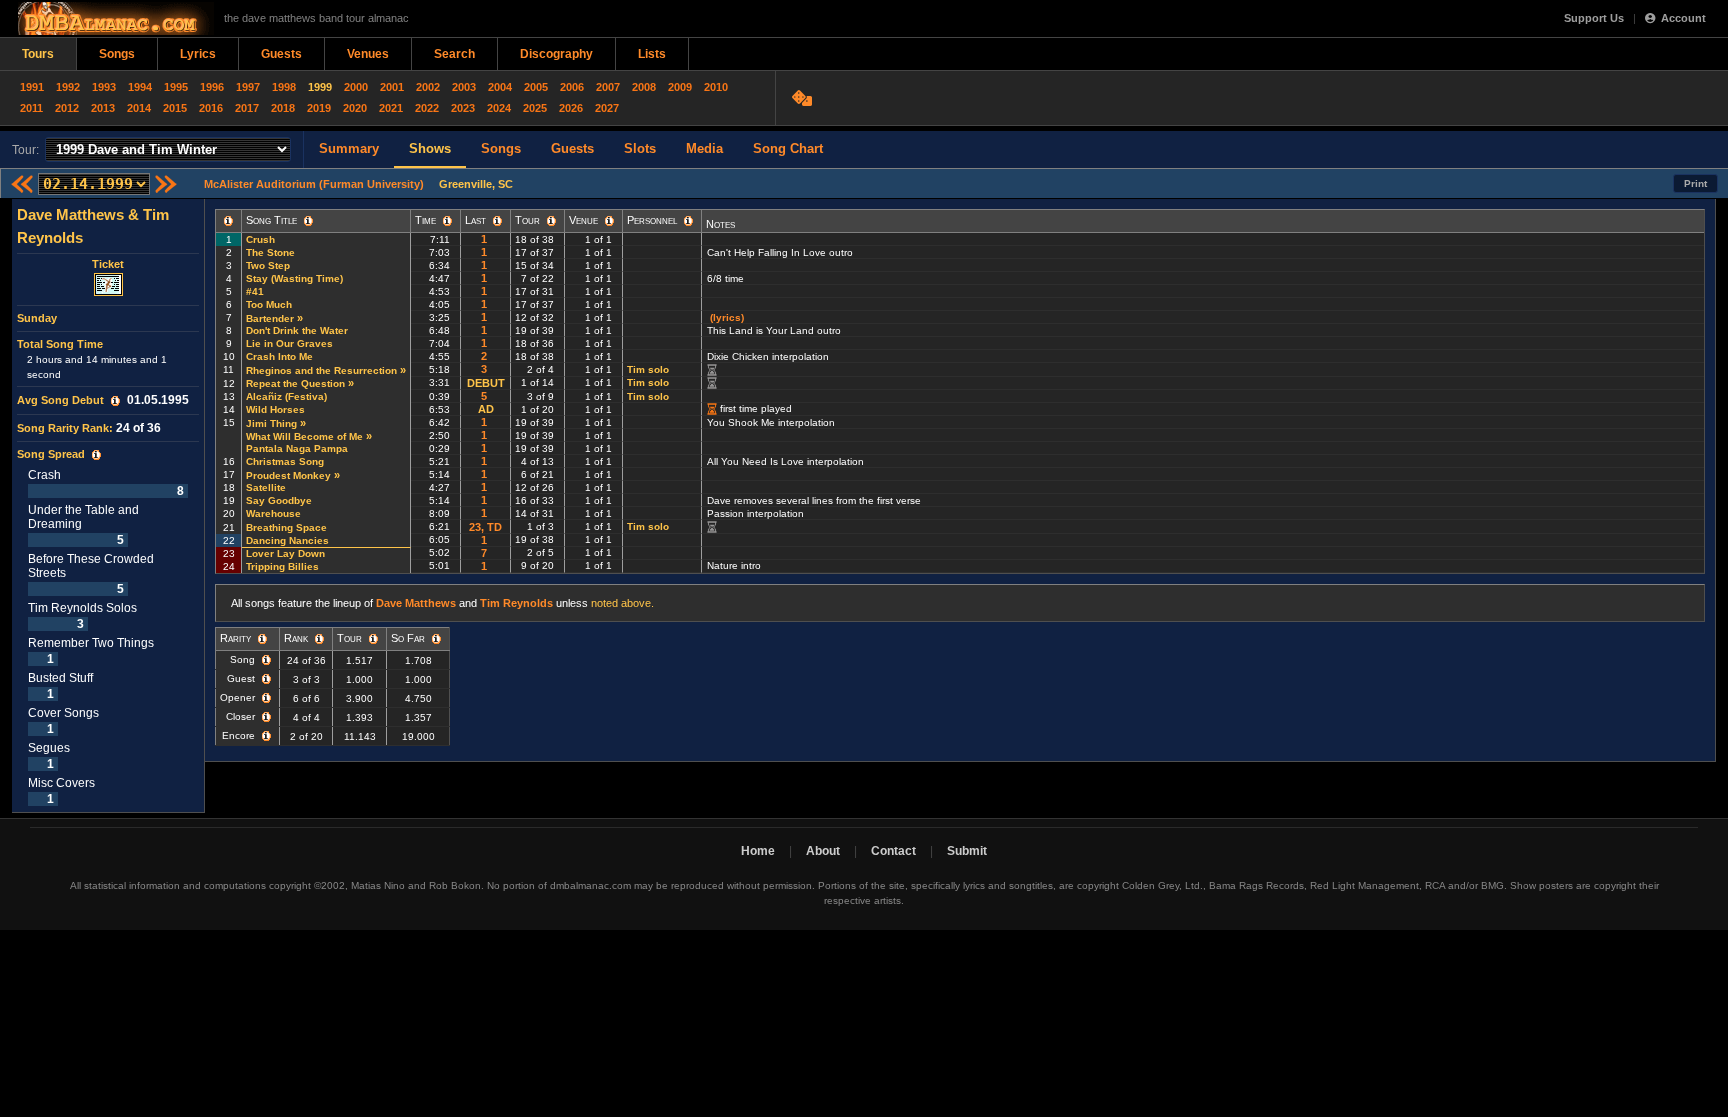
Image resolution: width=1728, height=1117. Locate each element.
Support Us (1594, 18)
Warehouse (273, 513)
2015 (175, 108)
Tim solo (648, 369)
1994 (140, 87)
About (823, 851)
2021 (391, 108)
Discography (556, 54)
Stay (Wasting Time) (294, 278)
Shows (430, 148)
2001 (392, 87)
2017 (247, 108)
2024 (499, 108)
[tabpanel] (108, 506)
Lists (652, 54)
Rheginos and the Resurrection (321, 370)
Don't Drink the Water (297, 330)
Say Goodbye (279, 500)
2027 (607, 108)
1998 (284, 87)
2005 (536, 87)
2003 (464, 87)
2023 (463, 108)
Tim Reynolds (516, 603)
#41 (255, 291)
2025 (535, 108)
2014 (139, 108)
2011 (31, 108)
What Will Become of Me (304, 436)
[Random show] (804, 98)
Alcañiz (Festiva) (286, 396)
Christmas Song (285, 461)
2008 (644, 87)
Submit (967, 851)
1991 (32, 87)
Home (758, 851)
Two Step (268, 265)
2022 (427, 108)
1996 (212, 87)
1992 (68, 87)
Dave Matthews (416, 603)
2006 (572, 87)
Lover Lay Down (285, 553)
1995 (176, 87)
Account (1683, 18)
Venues (368, 54)
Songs (117, 54)
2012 (67, 108)
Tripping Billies (282, 566)
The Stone (270, 252)
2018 (283, 108)
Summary (349, 148)
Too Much (269, 304)
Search (454, 54)
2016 (211, 108)
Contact (893, 851)
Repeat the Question (295, 383)
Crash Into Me (279, 356)
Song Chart (788, 148)
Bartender (270, 318)
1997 (248, 87)
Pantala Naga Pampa (297, 448)
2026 (571, 108)
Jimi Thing (271, 423)
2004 (500, 87)
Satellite (266, 487)
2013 (103, 108)
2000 (356, 87)
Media (704, 148)
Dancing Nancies (287, 540)
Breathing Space (286, 527)
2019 (319, 108)
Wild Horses (275, 409)
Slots (640, 148)
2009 (680, 87)
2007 (608, 87)
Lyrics (198, 54)
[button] (115, 401)
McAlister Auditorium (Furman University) (314, 184)
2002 (428, 87)
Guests (281, 54)
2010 (716, 87)
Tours (38, 54)
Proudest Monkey (288, 475)
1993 (104, 87)
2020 (355, 108)
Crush (260, 239)
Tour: (25, 150)
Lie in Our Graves (289, 343)
